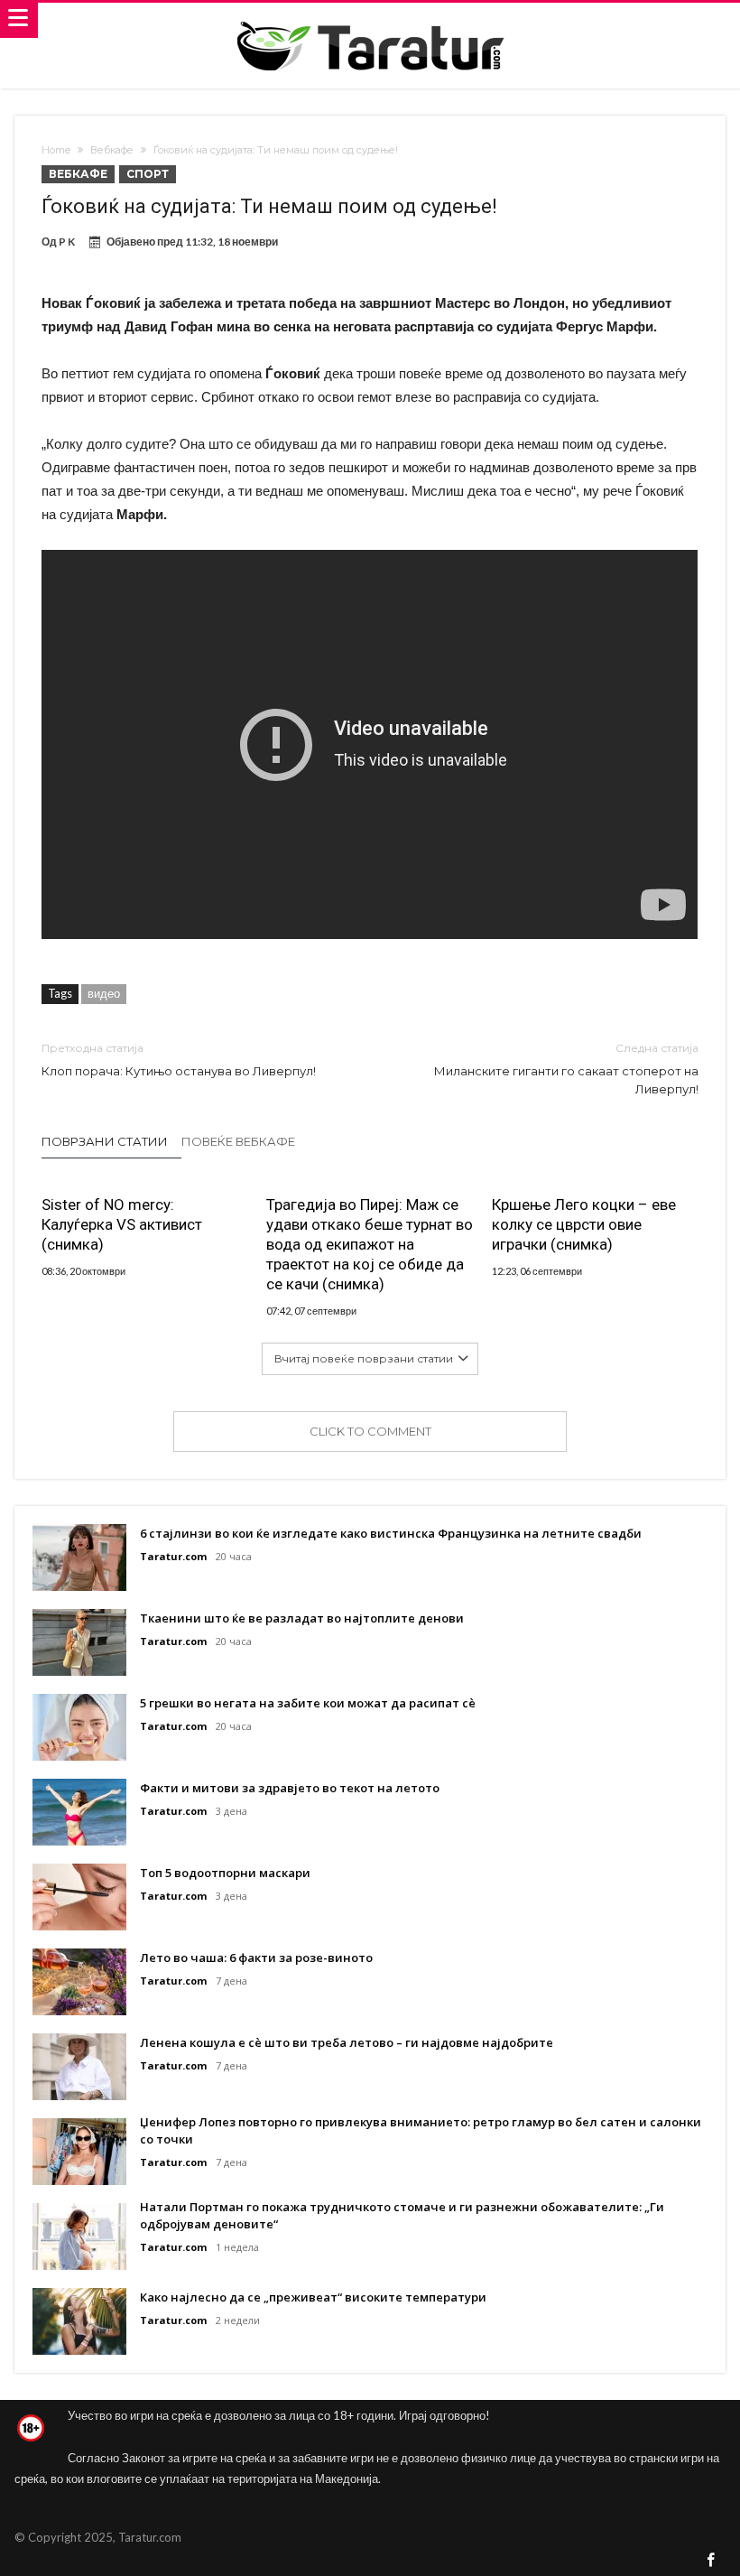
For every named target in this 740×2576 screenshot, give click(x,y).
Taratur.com (173, 1556)
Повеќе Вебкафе (238, 1141)
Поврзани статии (105, 1141)
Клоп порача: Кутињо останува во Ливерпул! (179, 1060)
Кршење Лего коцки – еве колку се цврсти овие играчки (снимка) (584, 1224)
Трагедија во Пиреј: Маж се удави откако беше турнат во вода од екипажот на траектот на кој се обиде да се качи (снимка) (370, 1244)
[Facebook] (711, 2561)
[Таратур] (370, 20)
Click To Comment (370, 1431)
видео (104, 993)
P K (67, 242)
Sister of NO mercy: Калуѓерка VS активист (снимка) (122, 1224)
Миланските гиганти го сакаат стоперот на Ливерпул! (566, 1069)
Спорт (148, 174)
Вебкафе (112, 150)
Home (56, 150)
